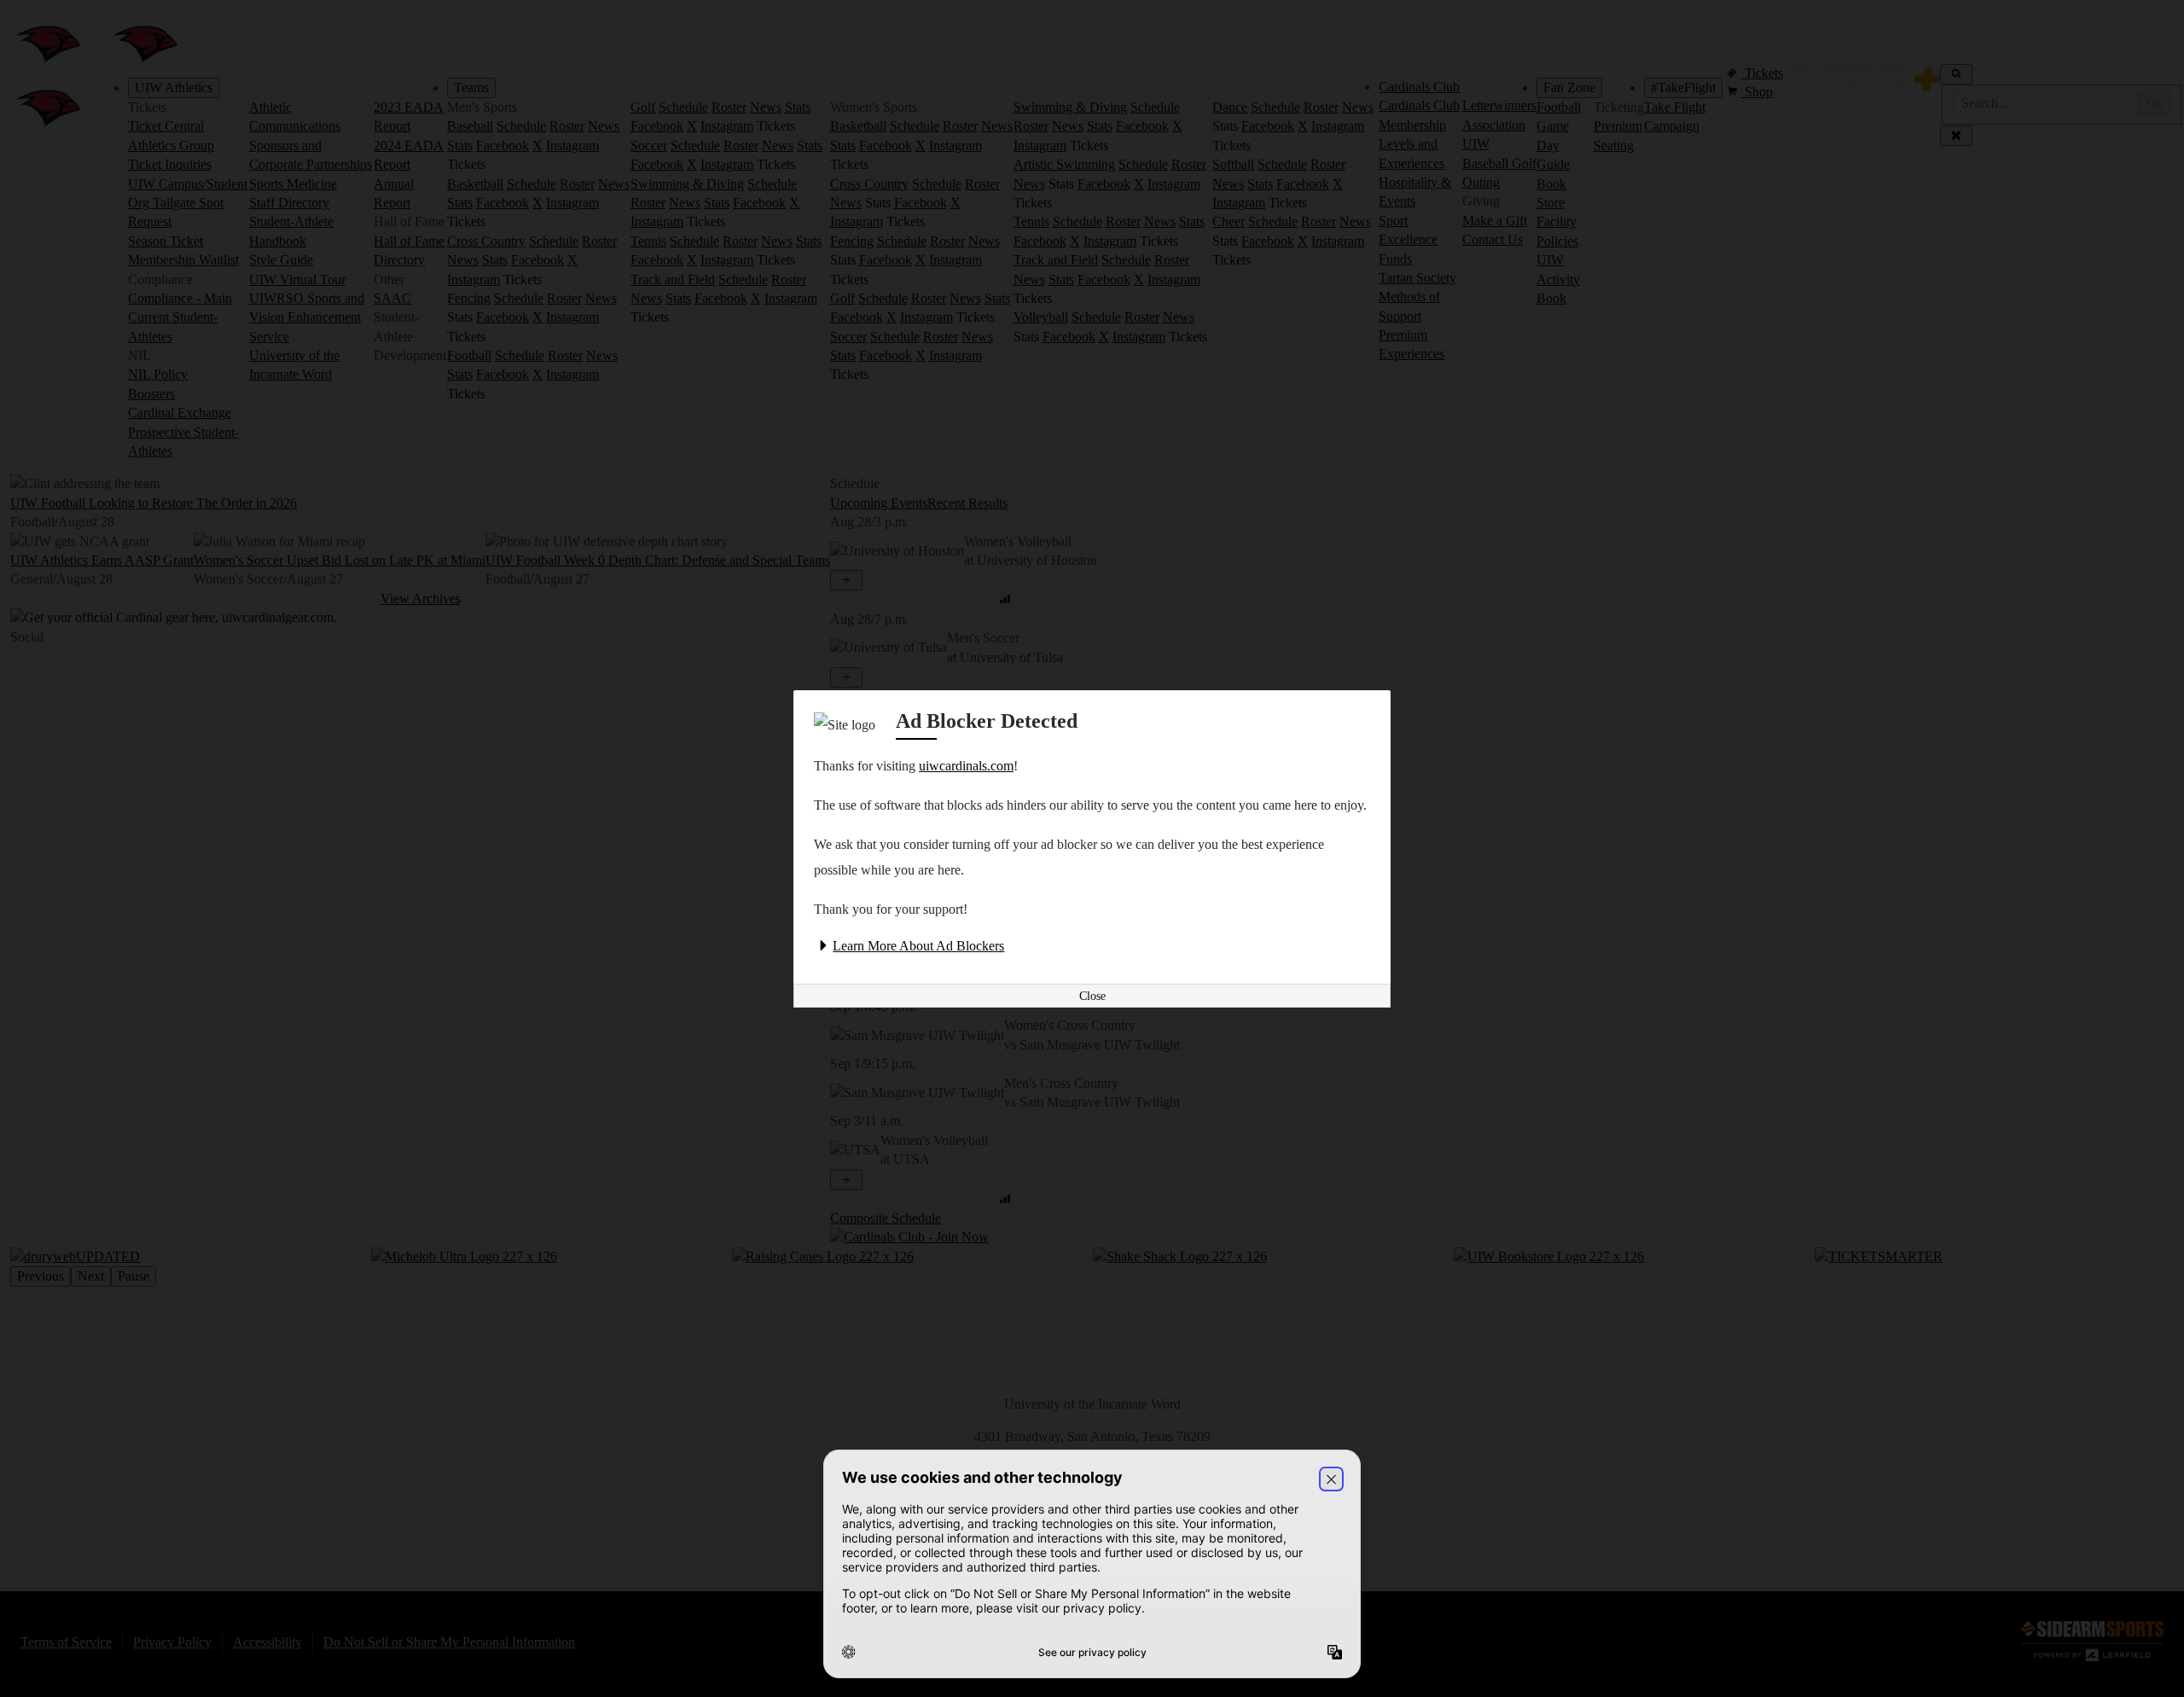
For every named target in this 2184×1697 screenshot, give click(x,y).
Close (1092, 996)
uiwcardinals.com (966, 766)
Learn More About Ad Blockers (918, 946)
